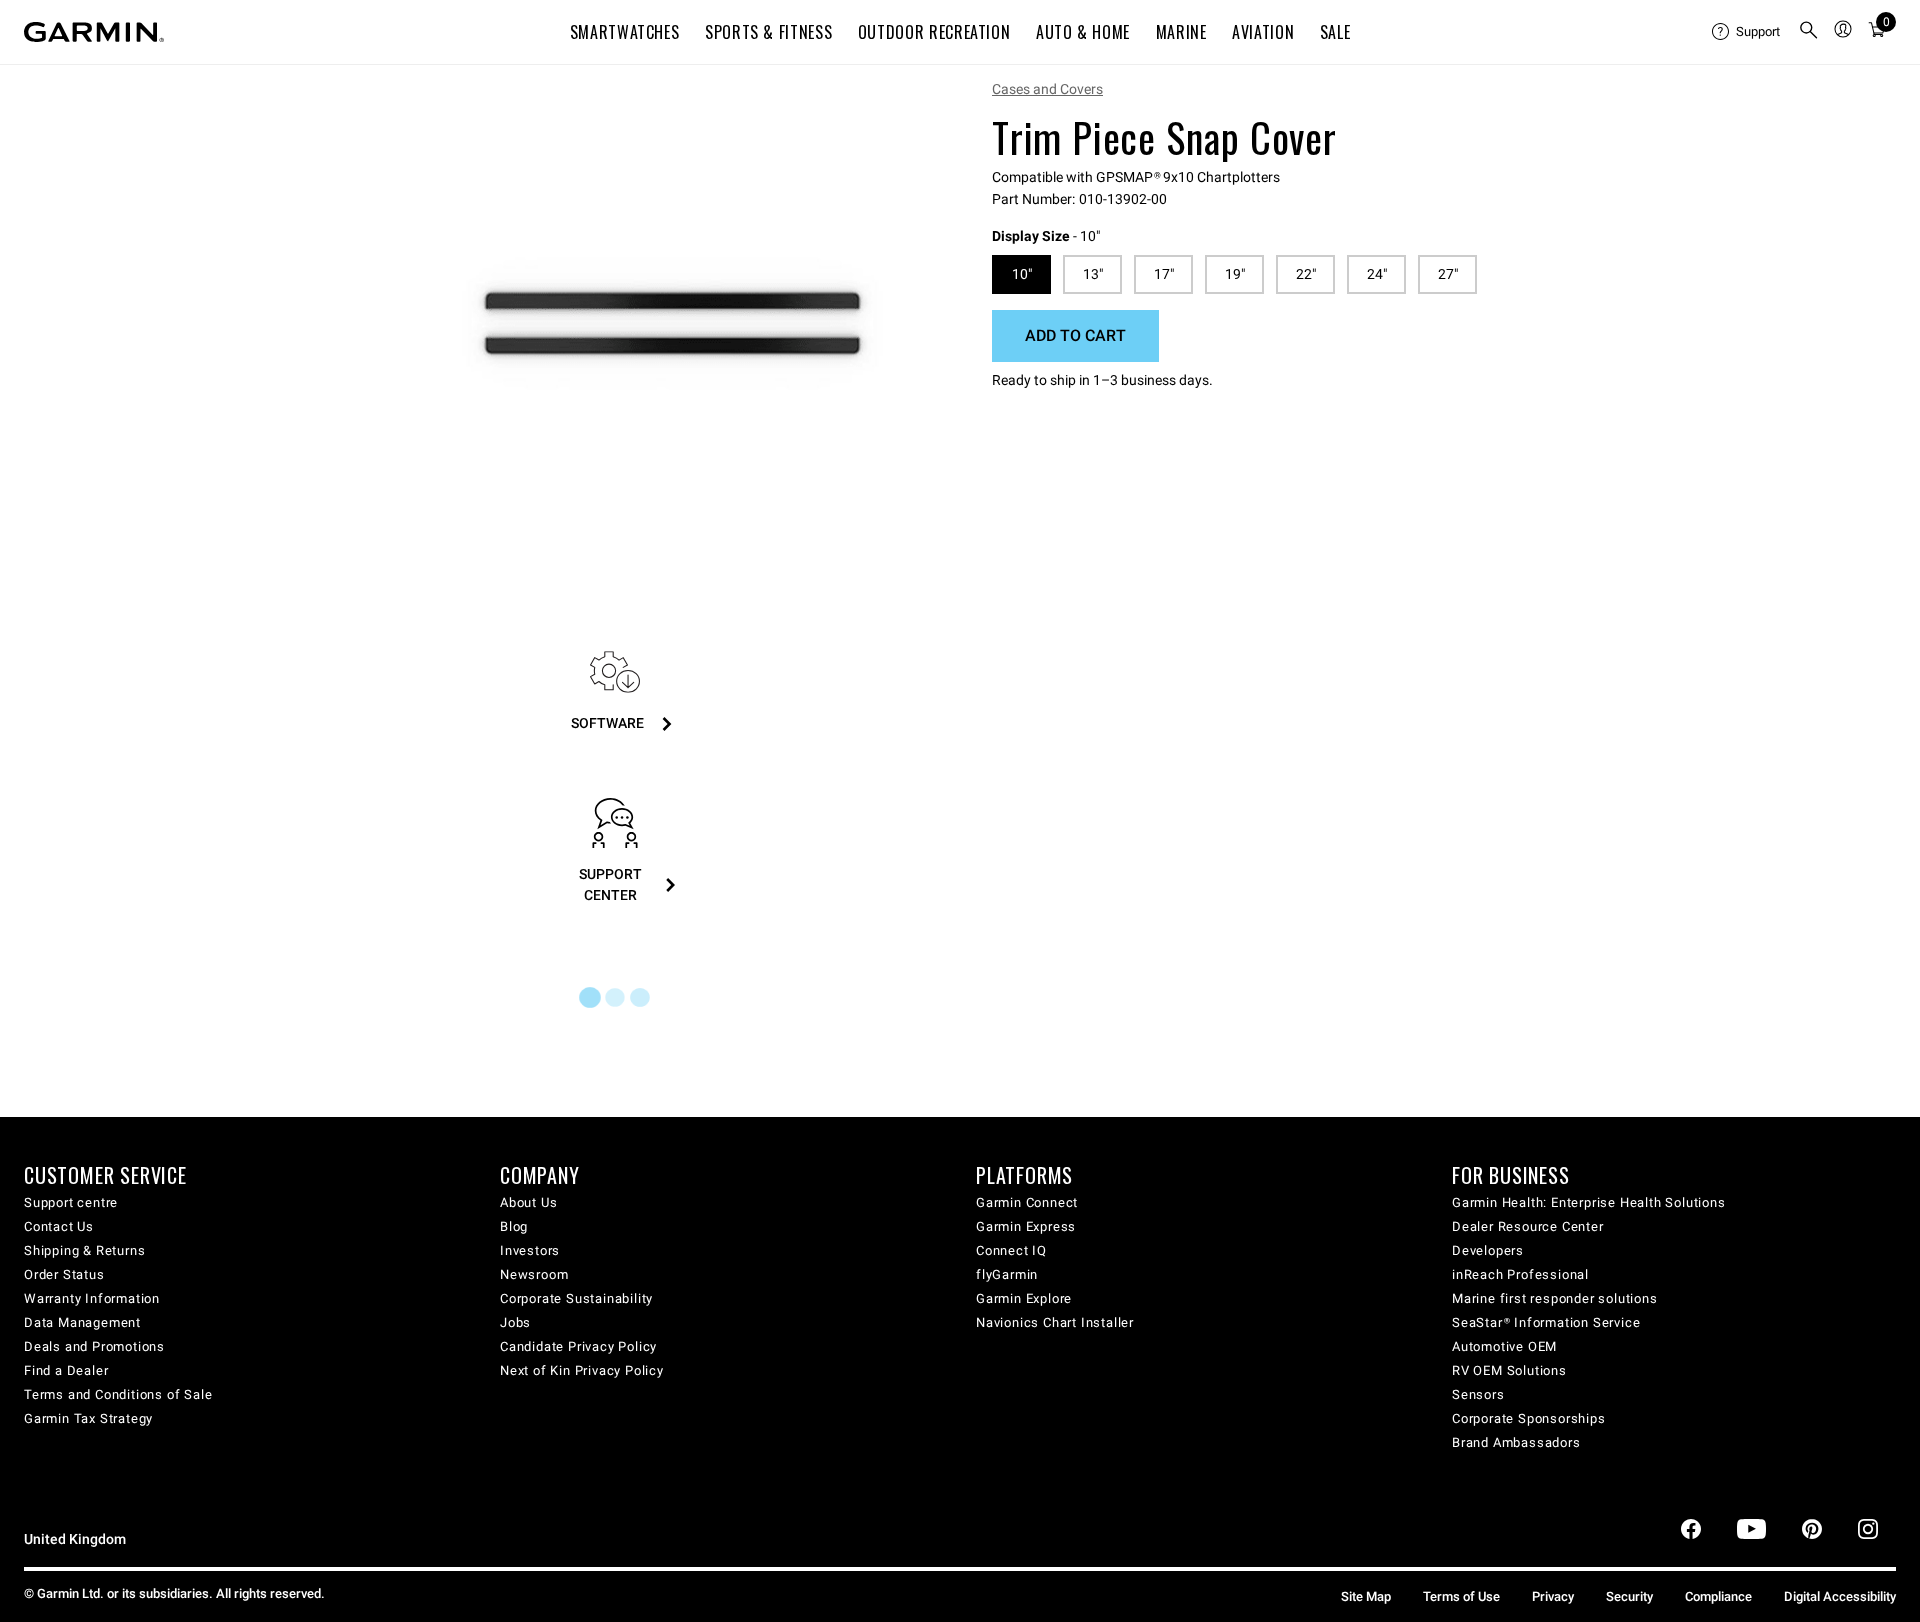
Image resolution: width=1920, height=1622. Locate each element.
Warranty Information (92, 1298)
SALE (1335, 32)
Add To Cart (1075, 335)
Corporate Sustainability (576, 1298)
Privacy (1553, 1596)
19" (1235, 274)
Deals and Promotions (94, 1346)
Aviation (1263, 32)
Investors (530, 1250)
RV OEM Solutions (1509, 1370)
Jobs (515, 1322)
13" (1093, 274)
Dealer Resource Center (1528, 1226)
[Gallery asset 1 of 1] (672, 323)
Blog (514, 1226)
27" (1448, 274)
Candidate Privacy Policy (578, 1346)
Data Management (82, 1322)
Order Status (64, 1274)
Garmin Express (1026, 1226)
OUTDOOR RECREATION (934, 32)
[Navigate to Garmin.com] (94, 32)
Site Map (1366, 1596)
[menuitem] (1747, 32)
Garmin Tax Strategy (88, 1418)
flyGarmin (1007, 1274)
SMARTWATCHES (625, 32)
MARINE (1181, 32)
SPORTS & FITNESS (768, 32)
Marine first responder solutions (1555, 1298)
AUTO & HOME (1083, 32)
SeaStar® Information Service (1546, 1322)
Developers (1488, 1250)
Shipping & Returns (84, 1250)
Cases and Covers (1047, 89)
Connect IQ (1011, 1250)
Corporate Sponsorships (1529, 1418)
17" (1164, 274)
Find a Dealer (66, 1370)
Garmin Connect (1027, 1202)
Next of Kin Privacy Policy (582, 1370)
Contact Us (59, 1226)
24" (1377, 274)
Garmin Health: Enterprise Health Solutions (1589, 1202)
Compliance (1718, 1596)
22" (1306, 274)
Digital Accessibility (1840, 1596)
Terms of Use (1461, 1596)
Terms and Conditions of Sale (118, 1394)
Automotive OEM (1504, 1346)
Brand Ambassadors (1516, 1442)
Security (1629, 1596)
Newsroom (534, 1274)
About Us (528, 1202)
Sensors (1478, 1394)
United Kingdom (75, 1539)
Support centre (71, 1202)
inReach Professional (1520, 1274)
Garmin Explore (1024, 1298)
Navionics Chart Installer (1055, 1322)
